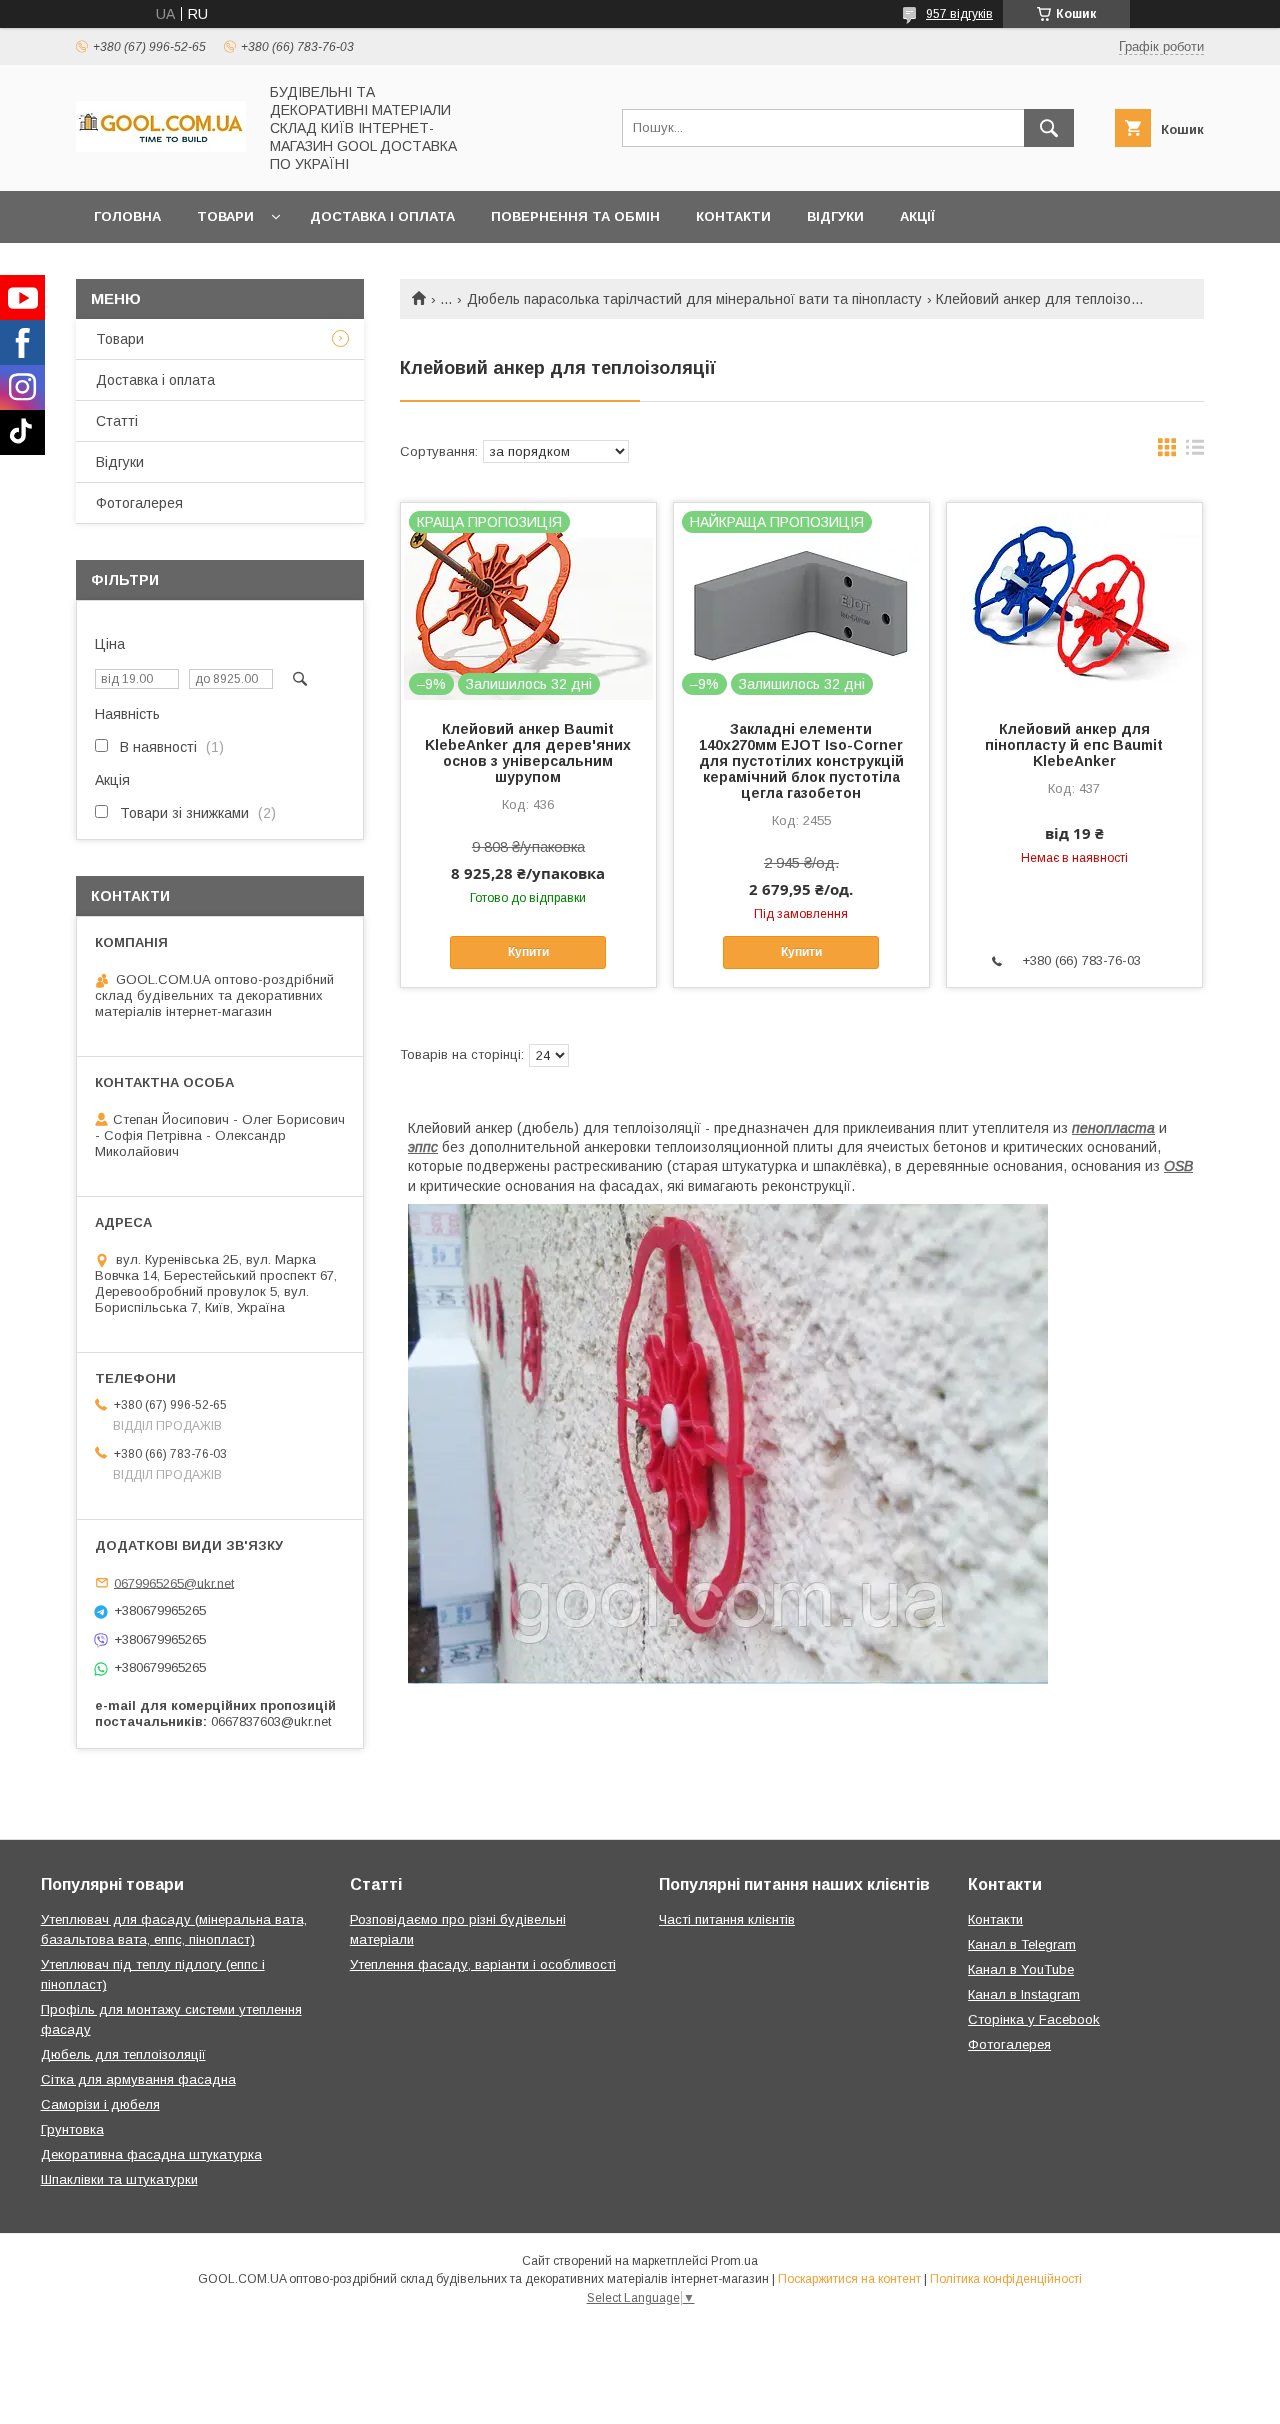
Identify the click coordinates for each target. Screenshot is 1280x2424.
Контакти (733, 216)
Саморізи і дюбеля (100, 2104)
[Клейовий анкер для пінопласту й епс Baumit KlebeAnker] (1074, 603)
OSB (1178, 1166)
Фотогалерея (139, 503)
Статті (117, 421)
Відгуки (835, 216)
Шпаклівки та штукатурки (119, 2179)
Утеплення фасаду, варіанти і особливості (483, 1964)
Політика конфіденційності (1006, 2279)
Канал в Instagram (1024, 1994)
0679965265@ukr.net (174, 1582)
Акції (917, 216)
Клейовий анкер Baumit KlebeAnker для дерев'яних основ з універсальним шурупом (528, 753)
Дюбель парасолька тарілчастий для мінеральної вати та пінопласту (694, 299)
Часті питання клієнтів (727, 1919)
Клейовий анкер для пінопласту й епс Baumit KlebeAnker (1074, 745)
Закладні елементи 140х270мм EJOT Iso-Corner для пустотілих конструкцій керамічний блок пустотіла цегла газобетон (801, 761)
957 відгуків (959, 14)
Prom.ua (734, 2261)
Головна (127, 216)
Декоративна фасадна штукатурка (151, 2154)
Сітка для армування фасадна (138, 2079)
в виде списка (1195, 452)
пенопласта (1113, 1128)
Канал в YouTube (1021, 1969)
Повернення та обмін (575, 216)
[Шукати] (1049, 128)
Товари (225, 216)
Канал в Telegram (1022, 1944)
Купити (528, 952)
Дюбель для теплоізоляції (123, 2054)
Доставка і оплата (382, 216)
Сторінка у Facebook (1034, 2019)
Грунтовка (72, 2129)
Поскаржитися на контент (849, 2279)
